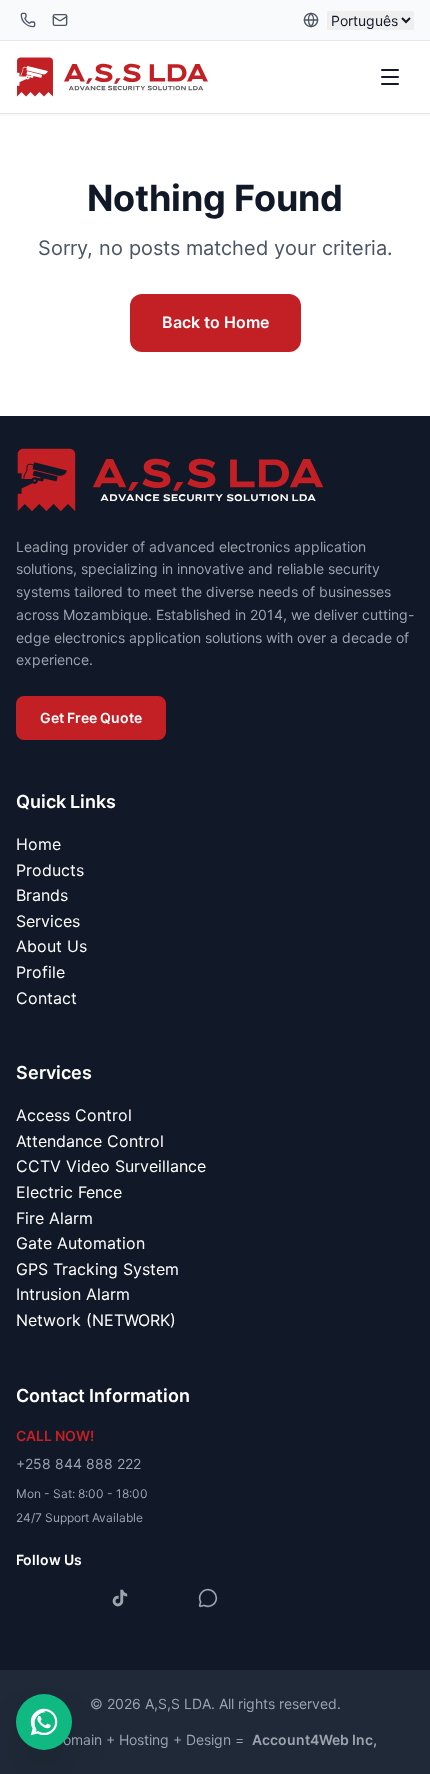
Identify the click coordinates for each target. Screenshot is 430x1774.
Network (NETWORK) (96, 1320)
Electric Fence (69, 1192)
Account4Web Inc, (314, 1739)
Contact (46, 998)
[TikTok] (120, 1598)
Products (50, 870)
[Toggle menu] (392, 77)
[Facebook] (32, 1598)
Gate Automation (80, 1243)
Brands (42, 895)
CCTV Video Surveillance (111, 1166)
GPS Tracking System (97, 1269)
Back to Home (215, 322)
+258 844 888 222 (78, 1463)
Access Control (74, 1115)
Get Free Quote (91, 717)
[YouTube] (164, 1598)
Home (38, 844)
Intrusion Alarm (73, 1294)
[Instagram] (76, 1598)
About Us (51, 946)
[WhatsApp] (208, 1598)
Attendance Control (90, 1141)
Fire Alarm (54, 1218)
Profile (40, 972)
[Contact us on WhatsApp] (44, 1722)
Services (48, 921)
